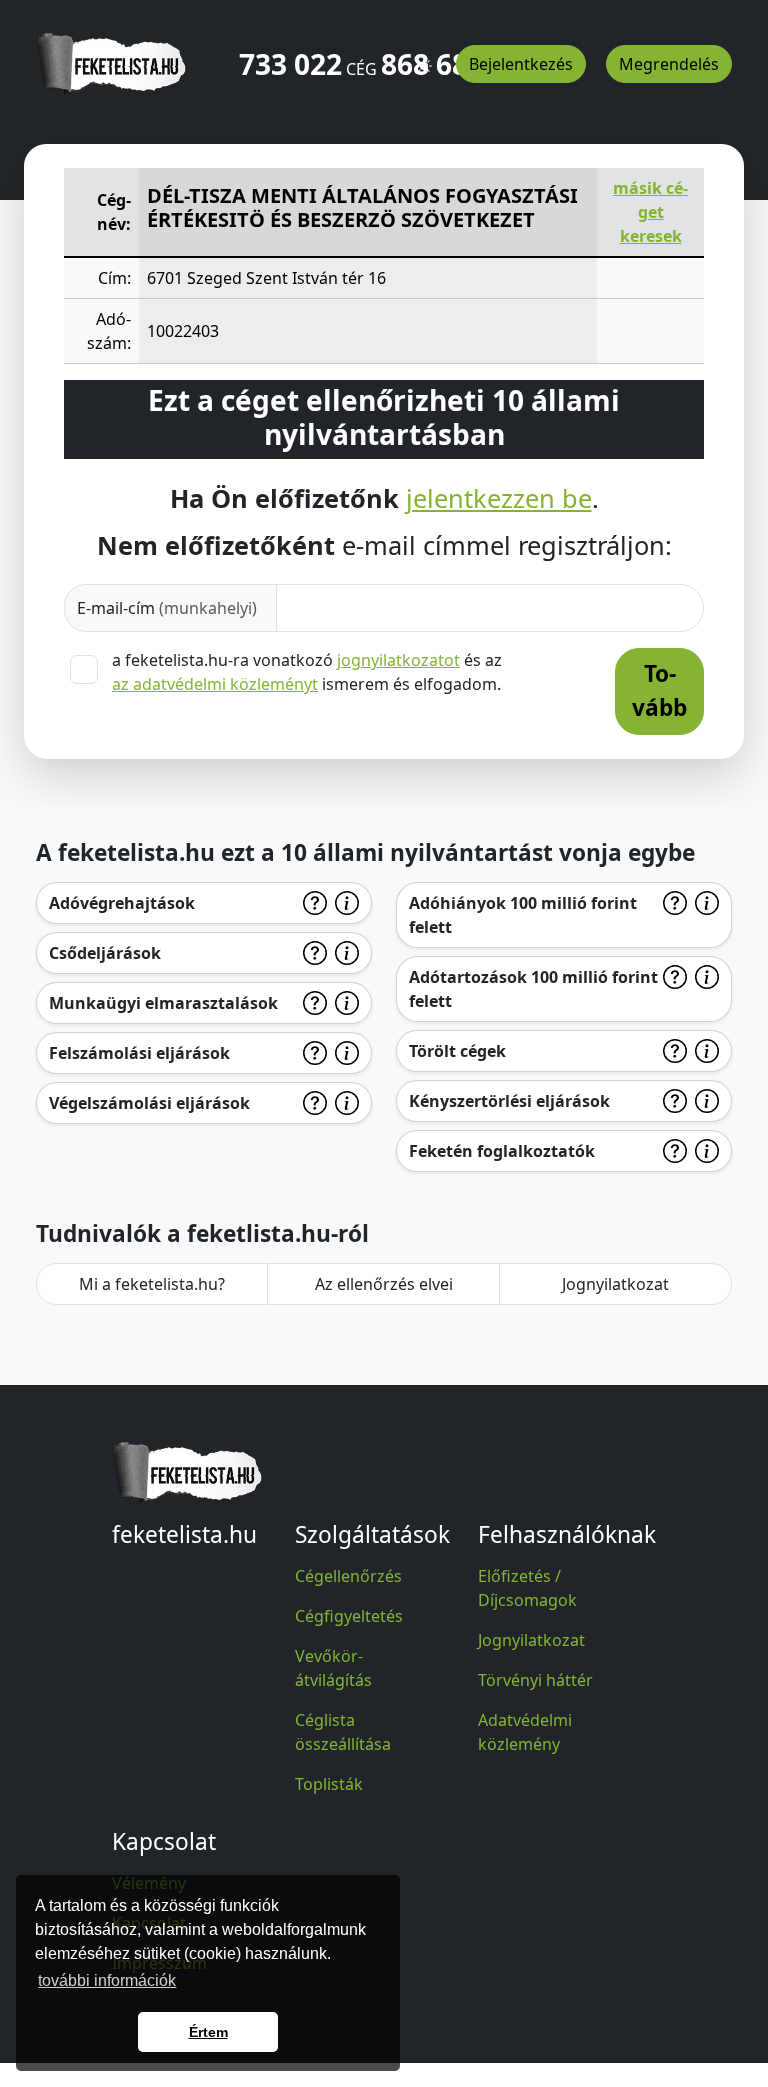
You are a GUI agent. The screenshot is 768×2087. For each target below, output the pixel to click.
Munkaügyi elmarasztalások (163, 1003)
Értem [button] (208, 2032)
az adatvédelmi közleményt (215, 684)
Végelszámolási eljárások (149, 1103)
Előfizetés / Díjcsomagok (527, 1588)
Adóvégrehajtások (122, 903)
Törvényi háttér (535, 1680)
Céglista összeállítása (343, 1732)
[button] (424, 57)
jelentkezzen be (499, 498)
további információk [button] (107, 1980)
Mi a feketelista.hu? (152, 1284)
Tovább (659, 690)
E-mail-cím (167, 608)
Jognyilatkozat (615, 1284)
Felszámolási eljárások (139, 1053)
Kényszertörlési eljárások (509, 1101)
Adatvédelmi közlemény (525, 1732)
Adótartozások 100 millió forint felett (533, 989)
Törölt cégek (457, 1051)
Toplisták (329, 1784)
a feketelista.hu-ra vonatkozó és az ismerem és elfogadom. (307, 672)
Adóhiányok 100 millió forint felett (523, 915)
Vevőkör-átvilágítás (333, 1668)
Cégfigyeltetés (349, 1616)
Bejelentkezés (521, 64)
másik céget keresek (650, 212)
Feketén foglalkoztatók (502, 1151)
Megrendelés (669, 64)
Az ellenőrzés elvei (384, 1284)
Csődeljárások (105, 953)
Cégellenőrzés (348, 1576)
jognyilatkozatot (398, 660)
